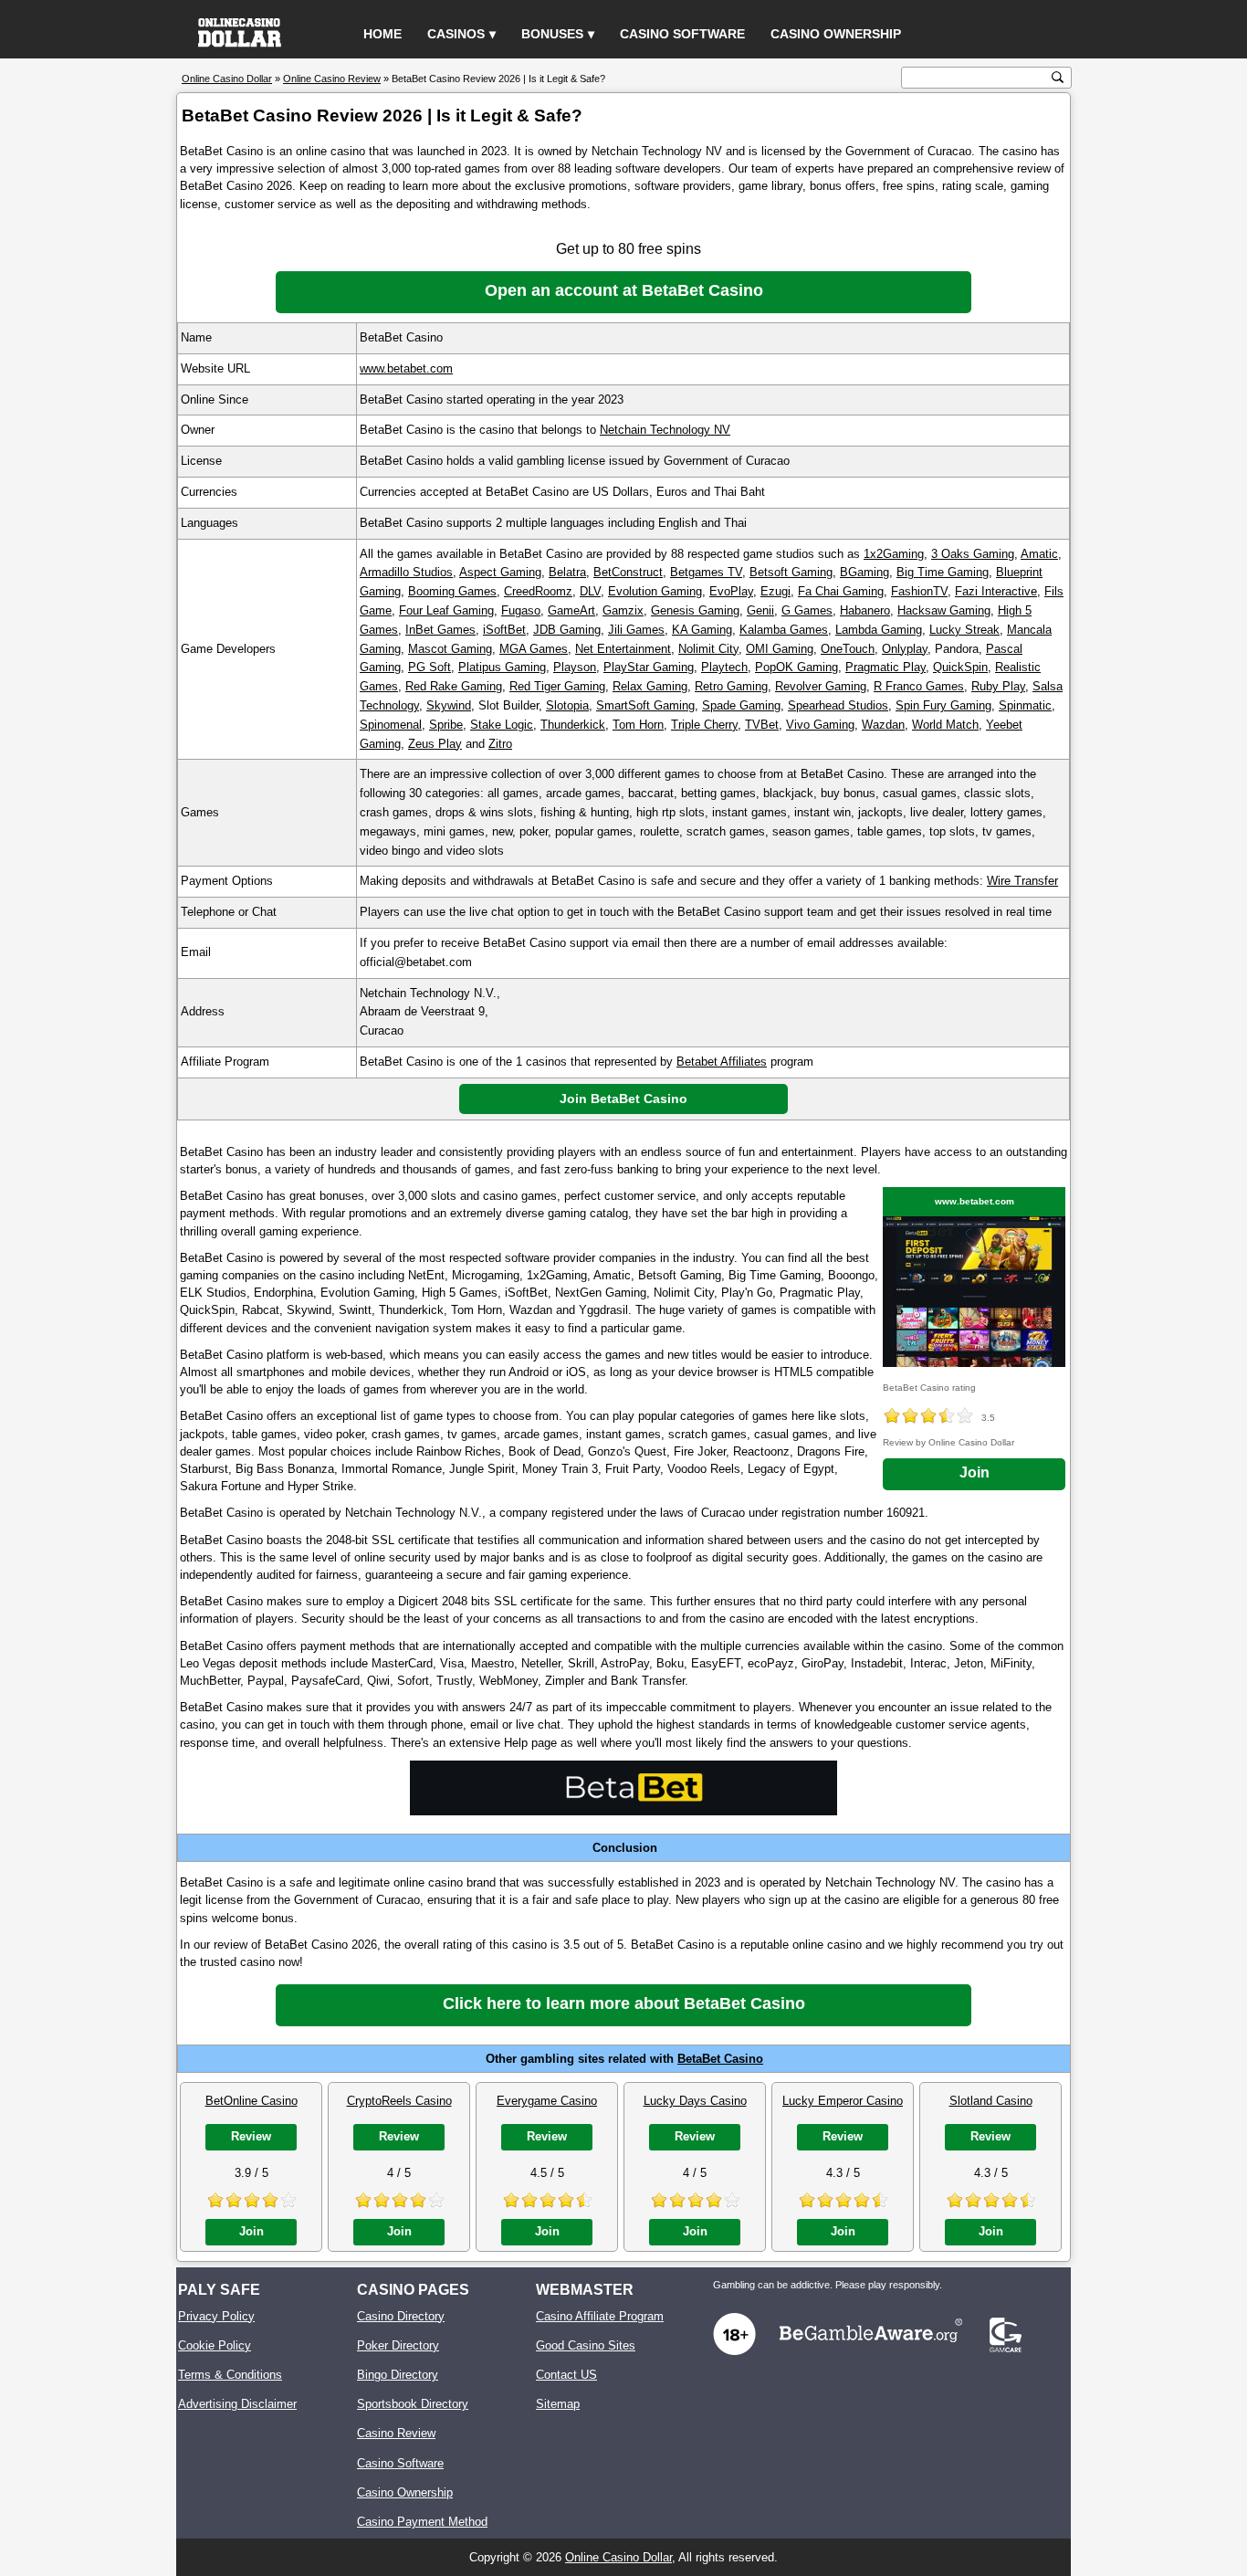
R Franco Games (919, 686)
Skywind (449, 705)
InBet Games (440, 630)
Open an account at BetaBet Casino (624, 290)
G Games (807, 610)
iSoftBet (504, 630)
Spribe (446, 725)
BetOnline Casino (251, 2101)
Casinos (456, 34)
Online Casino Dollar (618, 2557)
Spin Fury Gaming (943, 705)
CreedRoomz (538, 591)
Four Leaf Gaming (446, 610)
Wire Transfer (1022, 881)
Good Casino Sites (586, 2345)
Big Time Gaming (943, 572)
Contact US (566, 2375)
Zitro (500, 744)
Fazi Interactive (996, 591)
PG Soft (430, 667)
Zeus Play (435, 744)
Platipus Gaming (502, 667)
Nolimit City (708, 649)
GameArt (571, 610)
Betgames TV (706, 572)
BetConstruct (628, 572)
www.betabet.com (406, 368)
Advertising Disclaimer (237, 2404)
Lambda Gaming (879, 630)
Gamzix (623, 610)
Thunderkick (573, 725)
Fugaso (521, 610)
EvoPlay (731, 591)
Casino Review (396, 2433)
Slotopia (567, 705)
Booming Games (452, 591)
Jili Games (636, 630)
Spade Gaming (741, 705)
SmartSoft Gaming (645, 705)
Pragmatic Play (885, 667)
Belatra (567, 572)
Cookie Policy (215, 2345)
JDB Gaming (567, 630)
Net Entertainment (623, 649)
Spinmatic (1025, 705)
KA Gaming (702, 630)
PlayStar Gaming (649, 667)
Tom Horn (638, 725)
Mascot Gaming (450, 649)
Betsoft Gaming (791, 572)
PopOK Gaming (796, 667)
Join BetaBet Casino (623, 1099)
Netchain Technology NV (665, 430)
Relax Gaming (650, 686)
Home (382, 34)
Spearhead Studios (838, 705)
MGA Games (534, 649)
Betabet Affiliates (722, 1062)
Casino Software (682, 34)
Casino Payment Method (422, 2522)
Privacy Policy (216, 2316)
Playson (575, 667)
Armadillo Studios (406, 572)
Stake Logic (502, 725)
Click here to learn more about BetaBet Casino (624, 2003)
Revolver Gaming (821, 686)
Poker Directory (398, 2345)
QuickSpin (960, 667)
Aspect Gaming (500, 572)
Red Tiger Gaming (557, 686)
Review (251, 2136)
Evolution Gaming (655, 591)
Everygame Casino (547, 2101)
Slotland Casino (991, 2101)
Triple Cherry (704, 725)
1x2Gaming (894, 554)
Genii (760, 610)
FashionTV (919, 591)
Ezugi (775, 591)
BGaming (865, 572)
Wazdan (883, 725)
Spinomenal (391, 725)
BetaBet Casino (720, 2059)
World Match (945, 725)
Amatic (1039, 554)
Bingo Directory (398, 2375)
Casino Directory (401, 2316)
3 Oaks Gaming (973, 554)
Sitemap (558, 2404)
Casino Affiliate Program (600, 2316)
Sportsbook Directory (413, 2404)
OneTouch (848, 649)
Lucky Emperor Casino (843, 2101)
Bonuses (552, 34)
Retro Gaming (731, 686)
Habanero (865, 610)
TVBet (762, 725)
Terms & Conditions (230, 2375)
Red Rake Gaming (454, 686)
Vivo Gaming (820, 725)
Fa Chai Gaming (841, 591)
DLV (590, 591)
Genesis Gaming (695, 610)
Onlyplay (905, 649)
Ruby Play (998, 686)
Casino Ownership (836, 34)
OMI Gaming (780, 649)
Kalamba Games (784, 630)
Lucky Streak (964, 630)
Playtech (724, 667)
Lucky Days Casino (695, 2101)
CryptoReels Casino (399, 2101)
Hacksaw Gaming (944, 610)
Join (975, 1472)
